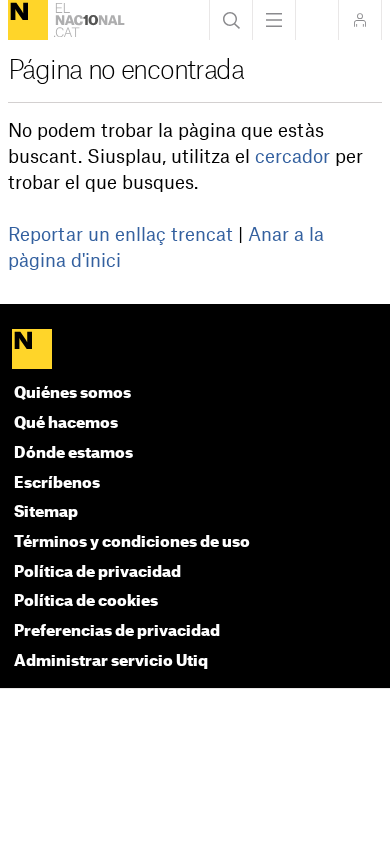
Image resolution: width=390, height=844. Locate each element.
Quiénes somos (72, 393)
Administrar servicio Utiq (111, 661)
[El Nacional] (28, 20)
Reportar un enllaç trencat (120, 235)
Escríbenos (57, 483)
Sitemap (46, 512)
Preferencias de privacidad (117, 631)
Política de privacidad (97, 572)
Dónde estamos (73, 453)
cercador (292, 157)
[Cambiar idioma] (317, 20)
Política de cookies (86, 601)
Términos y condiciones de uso (132, 542)
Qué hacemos (66, 423)
